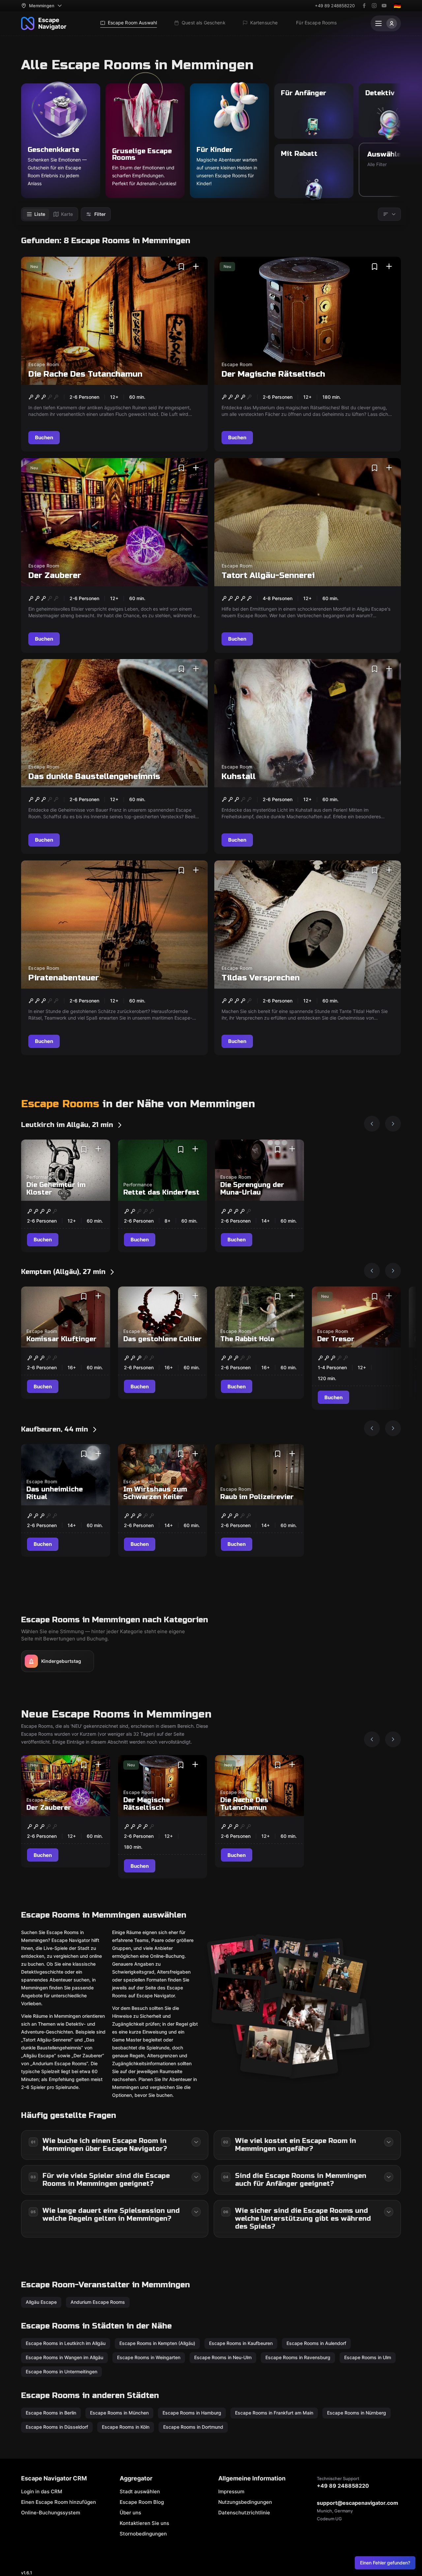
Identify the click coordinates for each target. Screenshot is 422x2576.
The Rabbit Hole (247, 1339)
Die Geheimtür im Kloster (56, 1189)
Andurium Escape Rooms (98, 2302)
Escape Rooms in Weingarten (149, 2357)
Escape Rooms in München (119, 2413)
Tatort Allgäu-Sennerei (268, 576)
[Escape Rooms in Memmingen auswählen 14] (297, 1980)
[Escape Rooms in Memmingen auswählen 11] (238, 2000)
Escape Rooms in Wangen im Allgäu (64, 2357)
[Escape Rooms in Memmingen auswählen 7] (339, 1979)
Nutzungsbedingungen (245, 2502)
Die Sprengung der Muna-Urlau (252, 1189)
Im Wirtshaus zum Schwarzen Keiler (155, 1493)
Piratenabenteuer (64, 978)
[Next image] (393, 1124)
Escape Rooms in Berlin (51, 2413)
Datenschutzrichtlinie (244, 2513)
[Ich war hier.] (196, 267)
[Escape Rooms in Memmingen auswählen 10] (310, 2052)
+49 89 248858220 (335, 6)
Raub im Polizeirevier (257, 1497)
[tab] (36, 214)
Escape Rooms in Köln (126, 2427)
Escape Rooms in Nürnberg (357, 2413)
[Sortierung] (389, 214)
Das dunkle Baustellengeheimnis (94, 777)
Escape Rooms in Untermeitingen (61, 2372)
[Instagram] (374, 6)
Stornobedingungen (143, 2534)
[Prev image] (372, 1124)
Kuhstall (239, 777)
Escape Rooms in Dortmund (193, 2427)
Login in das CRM (42, 2491)
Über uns (130, 2513)
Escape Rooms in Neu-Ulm (223, 2357)
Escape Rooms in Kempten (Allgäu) (157, 2343)
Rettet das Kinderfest (161, 1192)
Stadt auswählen (140, 2491)
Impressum (231, 2491)
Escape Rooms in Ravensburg (298, 2357)
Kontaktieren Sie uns (144, 2523)
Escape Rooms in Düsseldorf (57, 2427)
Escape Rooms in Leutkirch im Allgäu (66, 2343)
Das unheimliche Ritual (55, 1493)
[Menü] (386, 23)
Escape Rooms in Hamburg (192, 2413)
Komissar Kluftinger (61, 1339)
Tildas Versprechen (261, 978)
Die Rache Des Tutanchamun (85, 374)
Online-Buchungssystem (51, 2513)
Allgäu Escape (41, 2302)
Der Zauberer (55, 576)
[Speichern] (181, 267)
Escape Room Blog (142, 2502)
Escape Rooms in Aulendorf (316, 2343)
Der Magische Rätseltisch (273, 374)
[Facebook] (364, 6)
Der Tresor (336, 1339)
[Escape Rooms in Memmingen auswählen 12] (268, 2049)
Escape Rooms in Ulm (368, 2357)
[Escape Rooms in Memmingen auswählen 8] (302, 2018)
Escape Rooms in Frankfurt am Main (274, 2413)
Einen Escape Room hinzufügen (59, 2502)
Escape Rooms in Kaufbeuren (241, 2343)
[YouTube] (384, 6)
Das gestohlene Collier (163, 1339)
